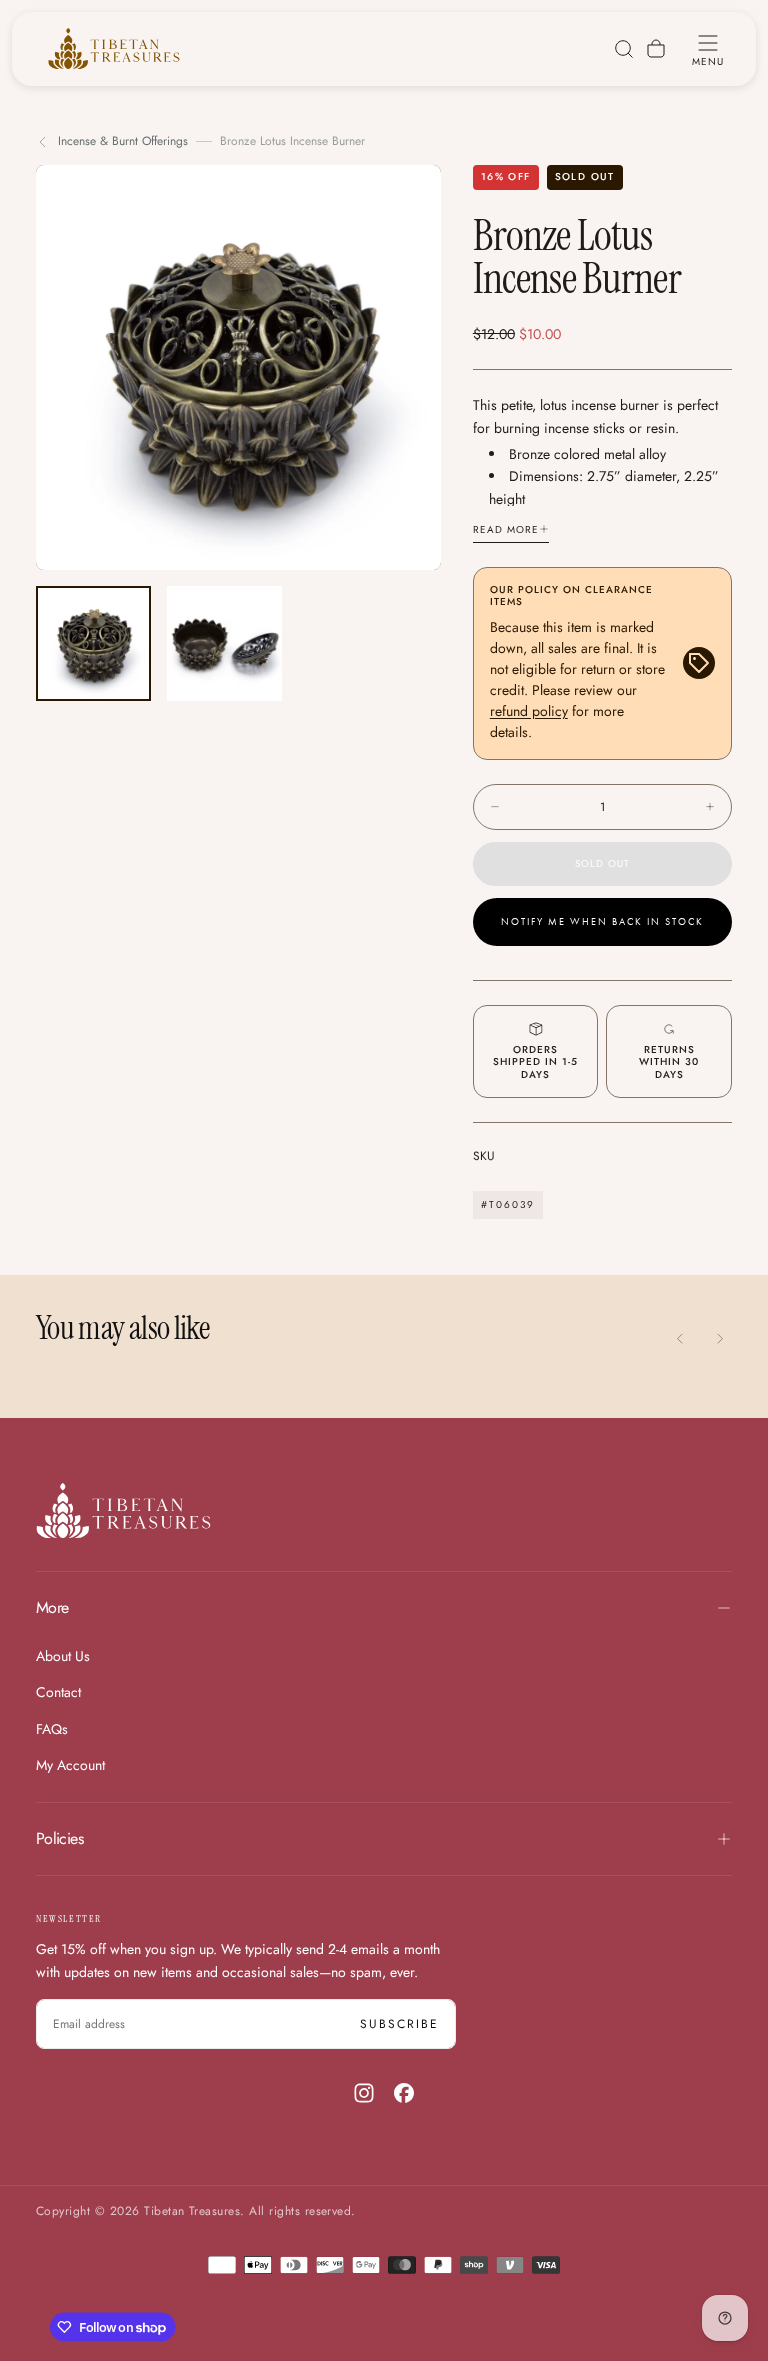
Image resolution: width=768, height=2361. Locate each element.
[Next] (720, 1338)
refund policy (529, 711)
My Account (70, 1765)
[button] (708, 49)
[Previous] (680, 1338)
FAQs (52, 1729)
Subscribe (399, 2024)
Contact (58, 1692)
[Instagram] (364, 2093)
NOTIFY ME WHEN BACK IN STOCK (602, 922)
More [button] (52, 1607)
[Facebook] (404, 2093)
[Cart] (656, 49)
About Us (63, 1656)
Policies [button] (59, 1838)
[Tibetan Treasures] (123, 1510)
